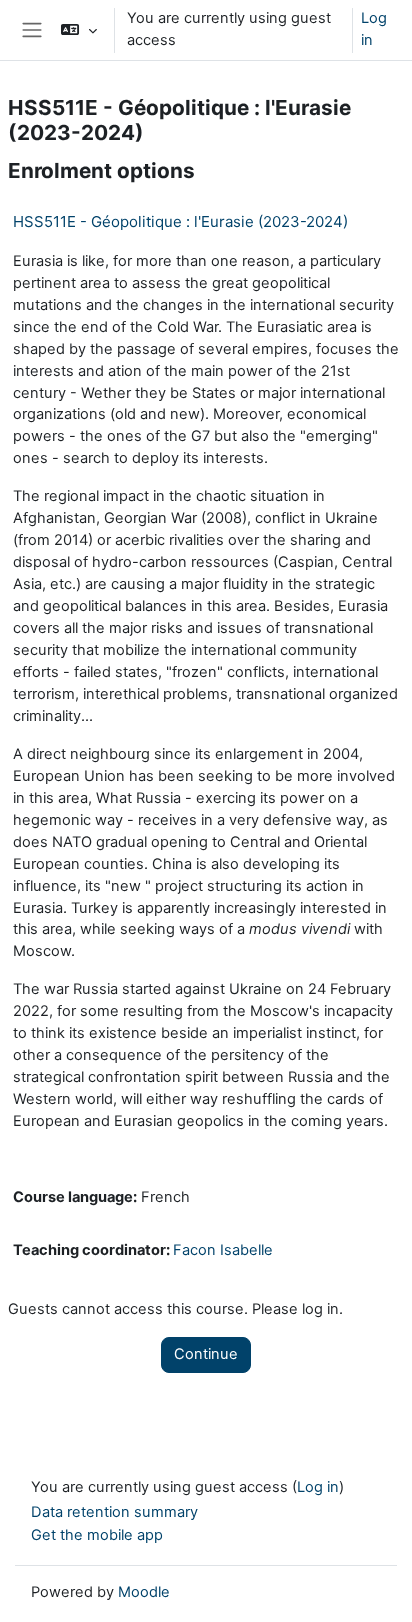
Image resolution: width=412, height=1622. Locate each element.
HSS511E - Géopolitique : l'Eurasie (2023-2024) (180, 221)
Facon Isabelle (223, 1250)
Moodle (144, 1592)
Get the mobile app (97, 1535)
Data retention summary (114, 1512)
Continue (206, 1354)
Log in (374, 29)
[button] (78, 30)
